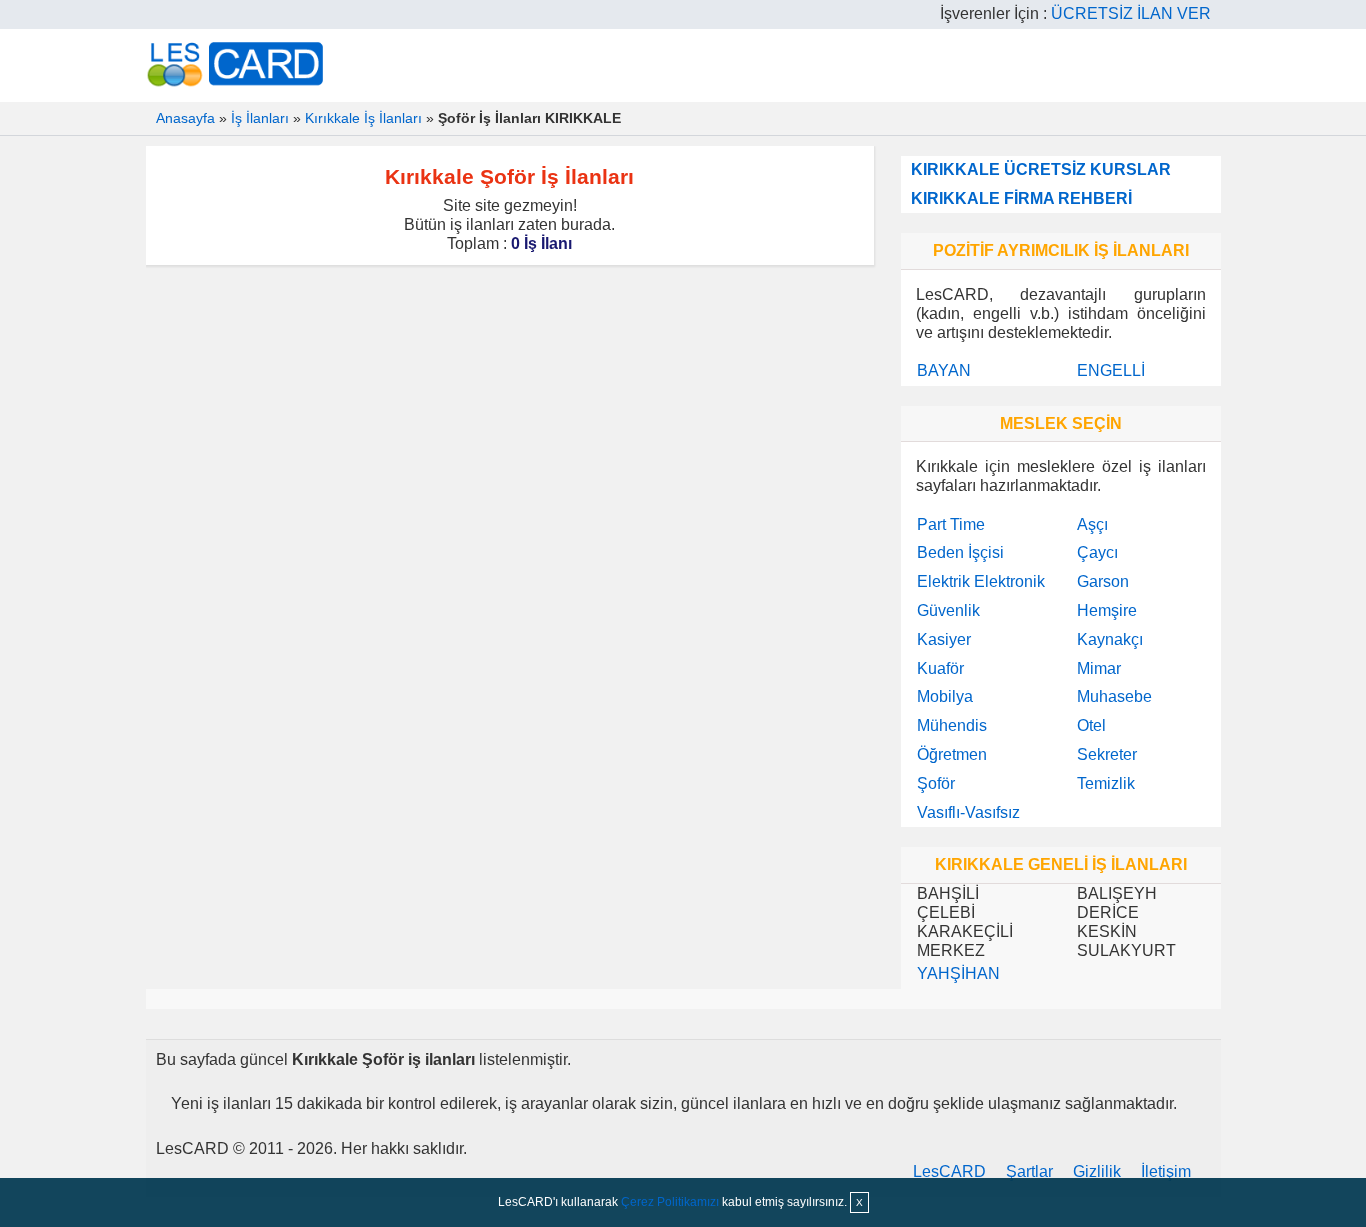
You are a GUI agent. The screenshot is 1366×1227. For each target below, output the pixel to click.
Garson (1103, 581)
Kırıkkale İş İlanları (363, 118)
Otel (1091, 725)
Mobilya (945, 696)
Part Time (951, 524)
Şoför (936, 783)
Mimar (1099, 668)
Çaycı (1097, 552)
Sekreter (1107, 754)
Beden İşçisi (960, 552)
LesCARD (949, 1171)
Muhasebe (1114, 696)
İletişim (1166, 1171)
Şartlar (1029, 1171)
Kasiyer (944, 639)
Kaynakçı (1110, 639)
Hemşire (1107, 610)
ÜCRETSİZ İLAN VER (1131, 13)
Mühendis (952, 725)
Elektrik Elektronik (981, 581)
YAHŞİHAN (958, 973)
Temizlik (1106, 783)
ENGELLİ (1111, 370)
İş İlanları (260, 118)
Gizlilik (1097, 1171)
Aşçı (1092, 524)
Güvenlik (948, 610)
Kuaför (940, 668)
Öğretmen (952, 754)
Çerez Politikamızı (670, 1202)
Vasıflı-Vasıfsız (968, 812)
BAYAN (944, 370)
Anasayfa (185, 118)
